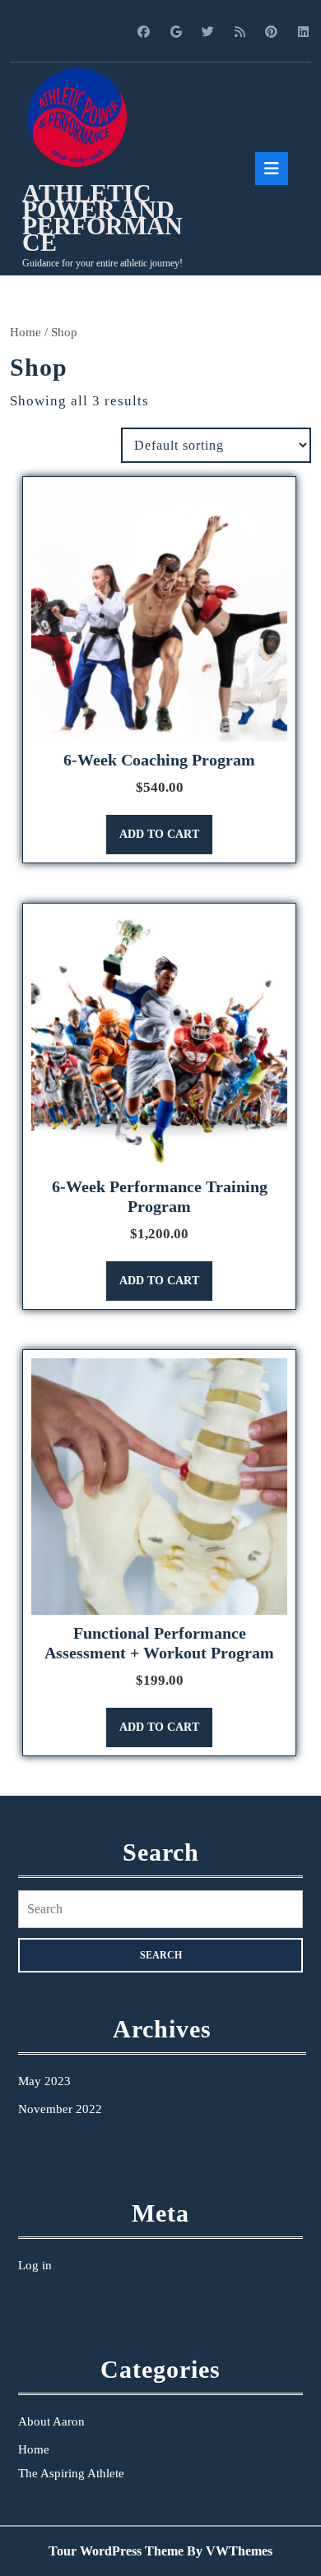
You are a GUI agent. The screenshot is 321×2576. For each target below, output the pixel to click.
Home (26, 332)
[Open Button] (272, 169)
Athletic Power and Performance (102, 217)
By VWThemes (230, 2551)
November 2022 (60, 2109)
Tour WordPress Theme (116, 2551)
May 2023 (44, 2081)
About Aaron (51, 2421)
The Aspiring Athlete (71, 2473)
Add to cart (159, 834)
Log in (35, 2265)
